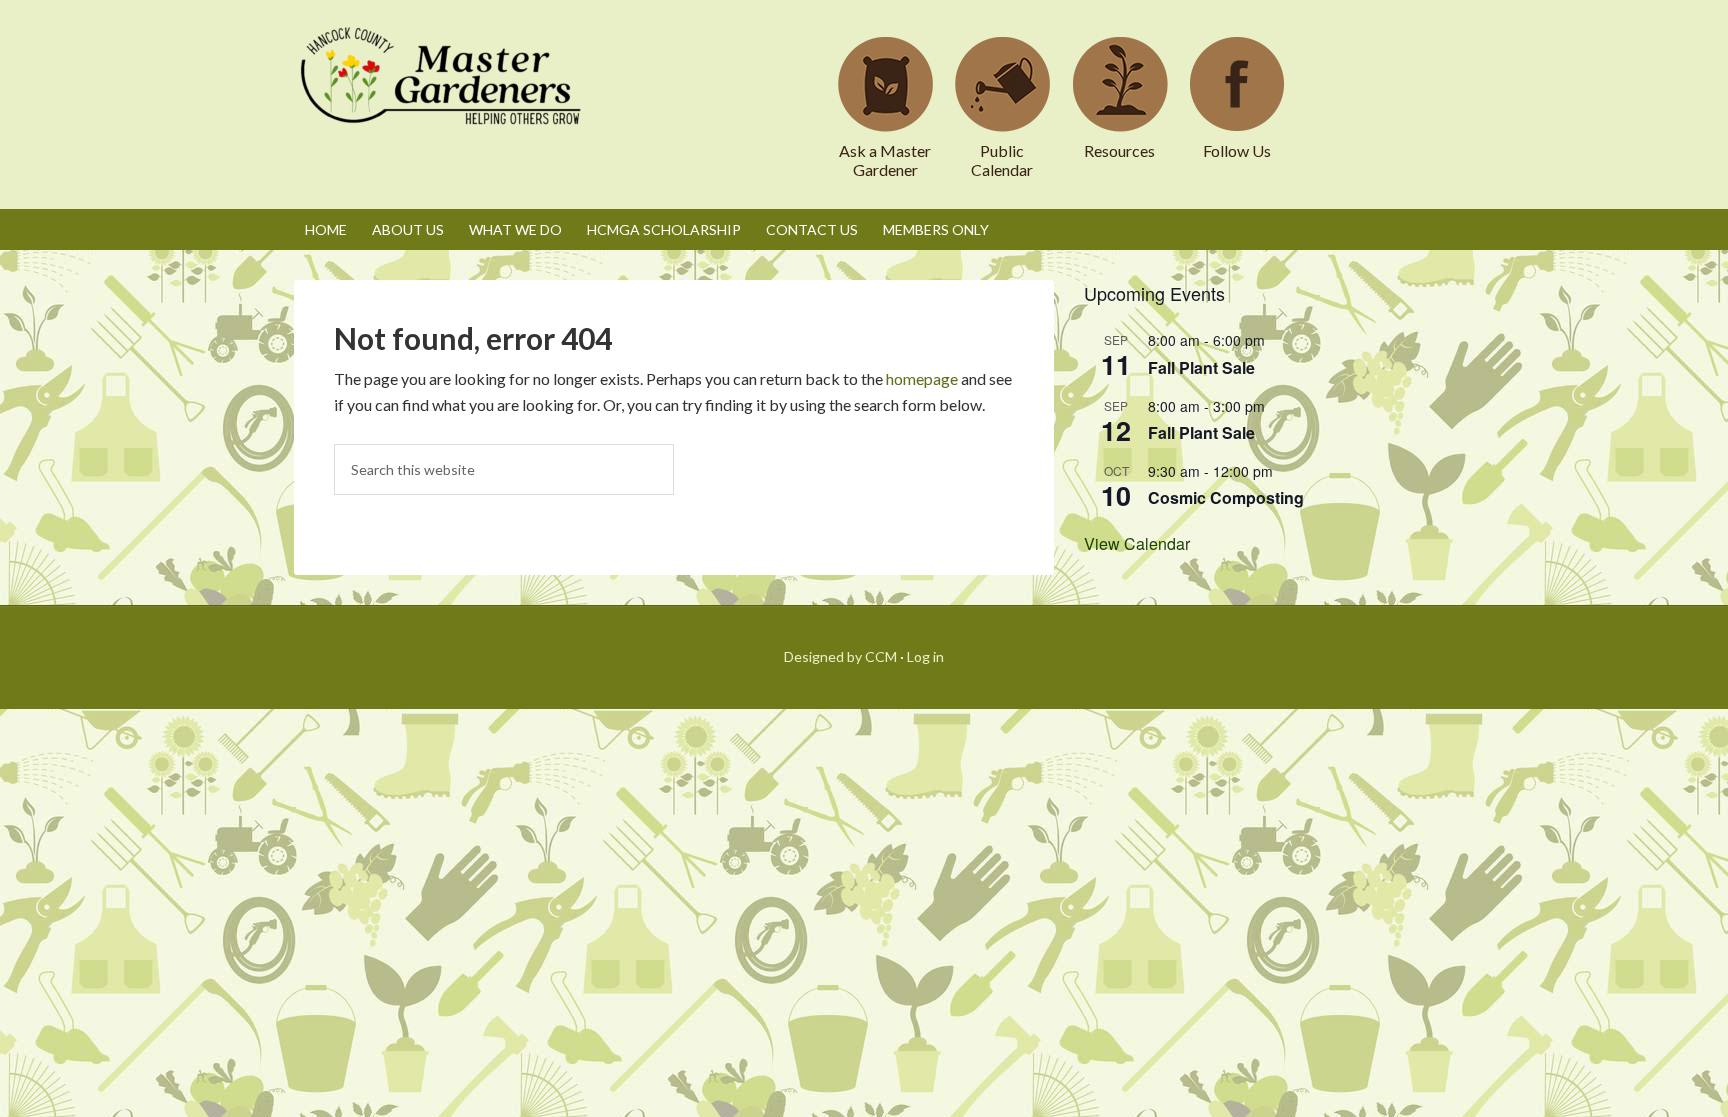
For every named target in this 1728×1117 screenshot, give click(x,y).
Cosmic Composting (1226, 497)
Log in (925, 656)
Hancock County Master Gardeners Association (444, 95)
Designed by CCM (840, 656)
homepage (922, 378)
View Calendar (1137, 543)
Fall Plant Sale (1201, 367)
